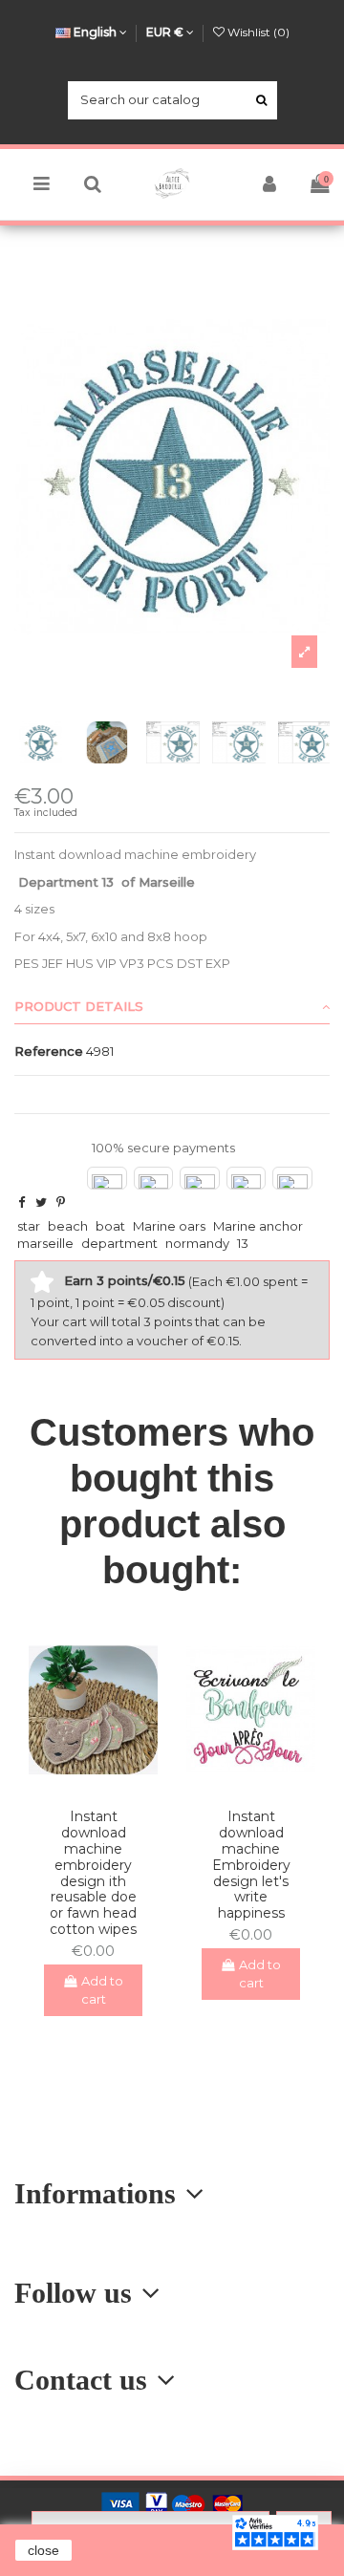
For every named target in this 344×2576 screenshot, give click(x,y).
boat (110, 1226)
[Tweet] (41, 1202)
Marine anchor (258, 1226)
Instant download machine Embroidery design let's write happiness (251, 1865)
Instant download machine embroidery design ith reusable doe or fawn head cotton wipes (93, 1873)
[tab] (172, 1007)
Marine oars (169, 1226)
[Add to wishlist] (80, 1788)
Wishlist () (257, 32)
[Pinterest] (61, 1202)
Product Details (79, 1006)
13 (243, 1243)
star (29, 1226)
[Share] (21, 1202)
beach (68, 1226)
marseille (45, 1243)
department (119, 1243)
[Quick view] (106, 1788)
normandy (197, 1243)
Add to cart (103, 1990)
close (43, 2550)
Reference (49, 1051)
